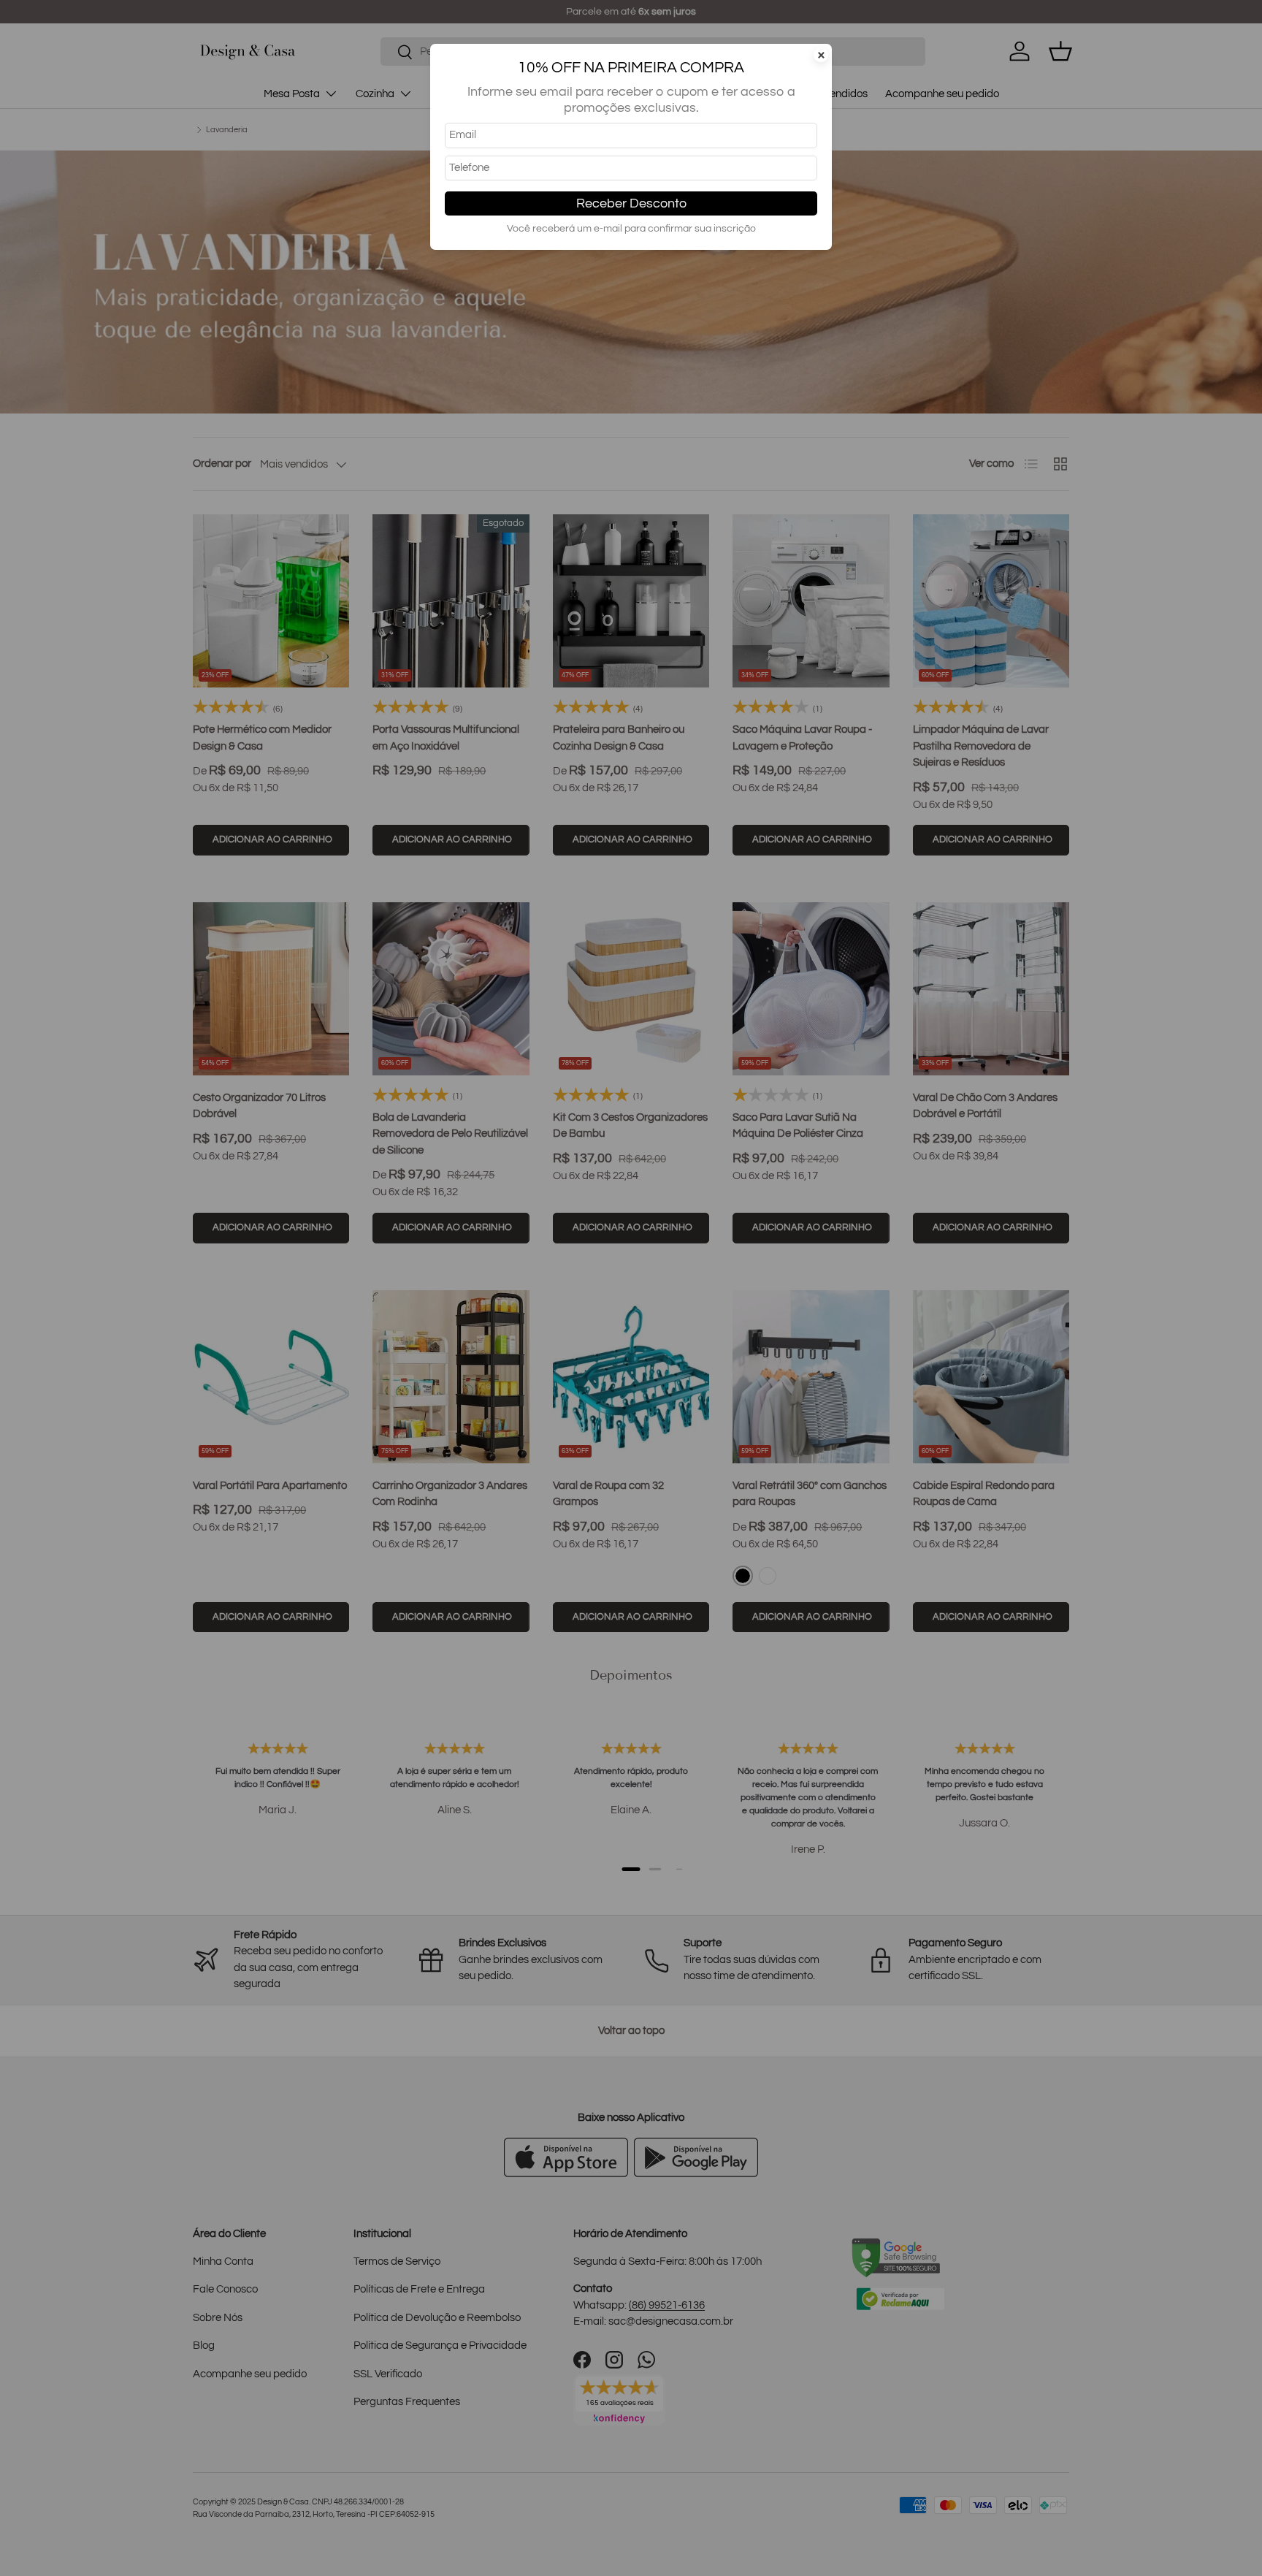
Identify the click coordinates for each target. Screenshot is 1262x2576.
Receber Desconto (631, 203)
